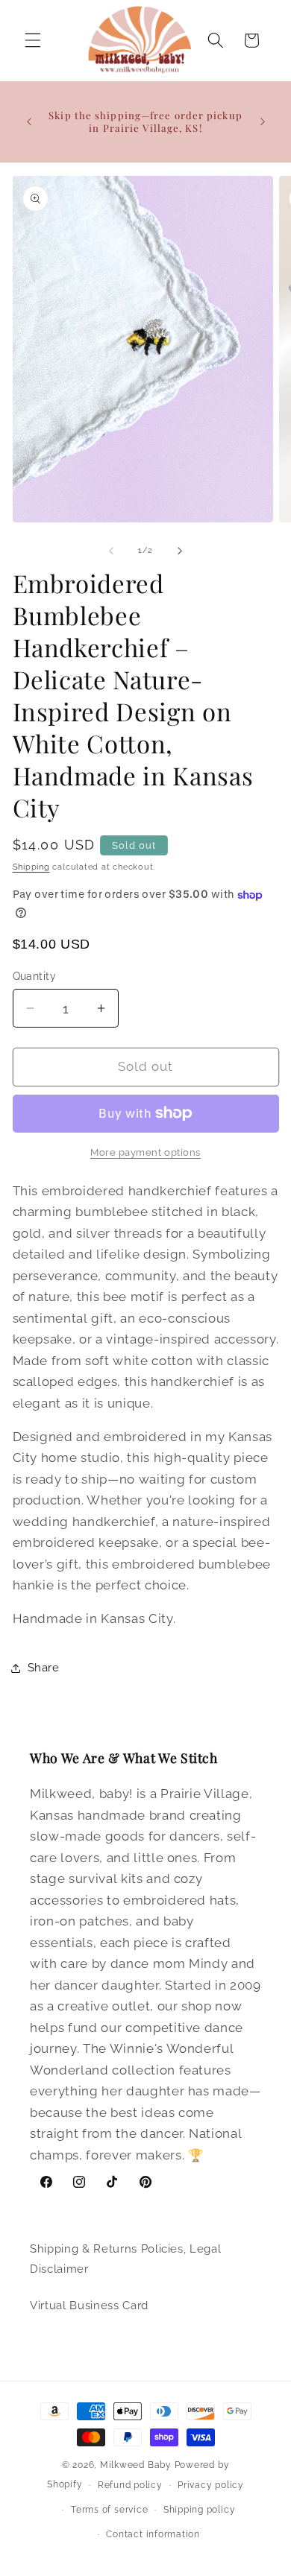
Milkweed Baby (136, 2465)
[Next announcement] (263, 121)
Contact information (153, 2534)
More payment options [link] (145, 1152)
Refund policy (130, 2485)
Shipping (31, 867)
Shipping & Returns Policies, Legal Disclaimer (125, 2259)
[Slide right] (180, 551)
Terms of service (109, 2510)
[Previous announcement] (29, 121)
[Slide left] (111, 551)
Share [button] (44, 1668)
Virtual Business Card (89, 2306)
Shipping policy (200, 2510)
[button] (33, 40)
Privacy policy (211, 2485)
